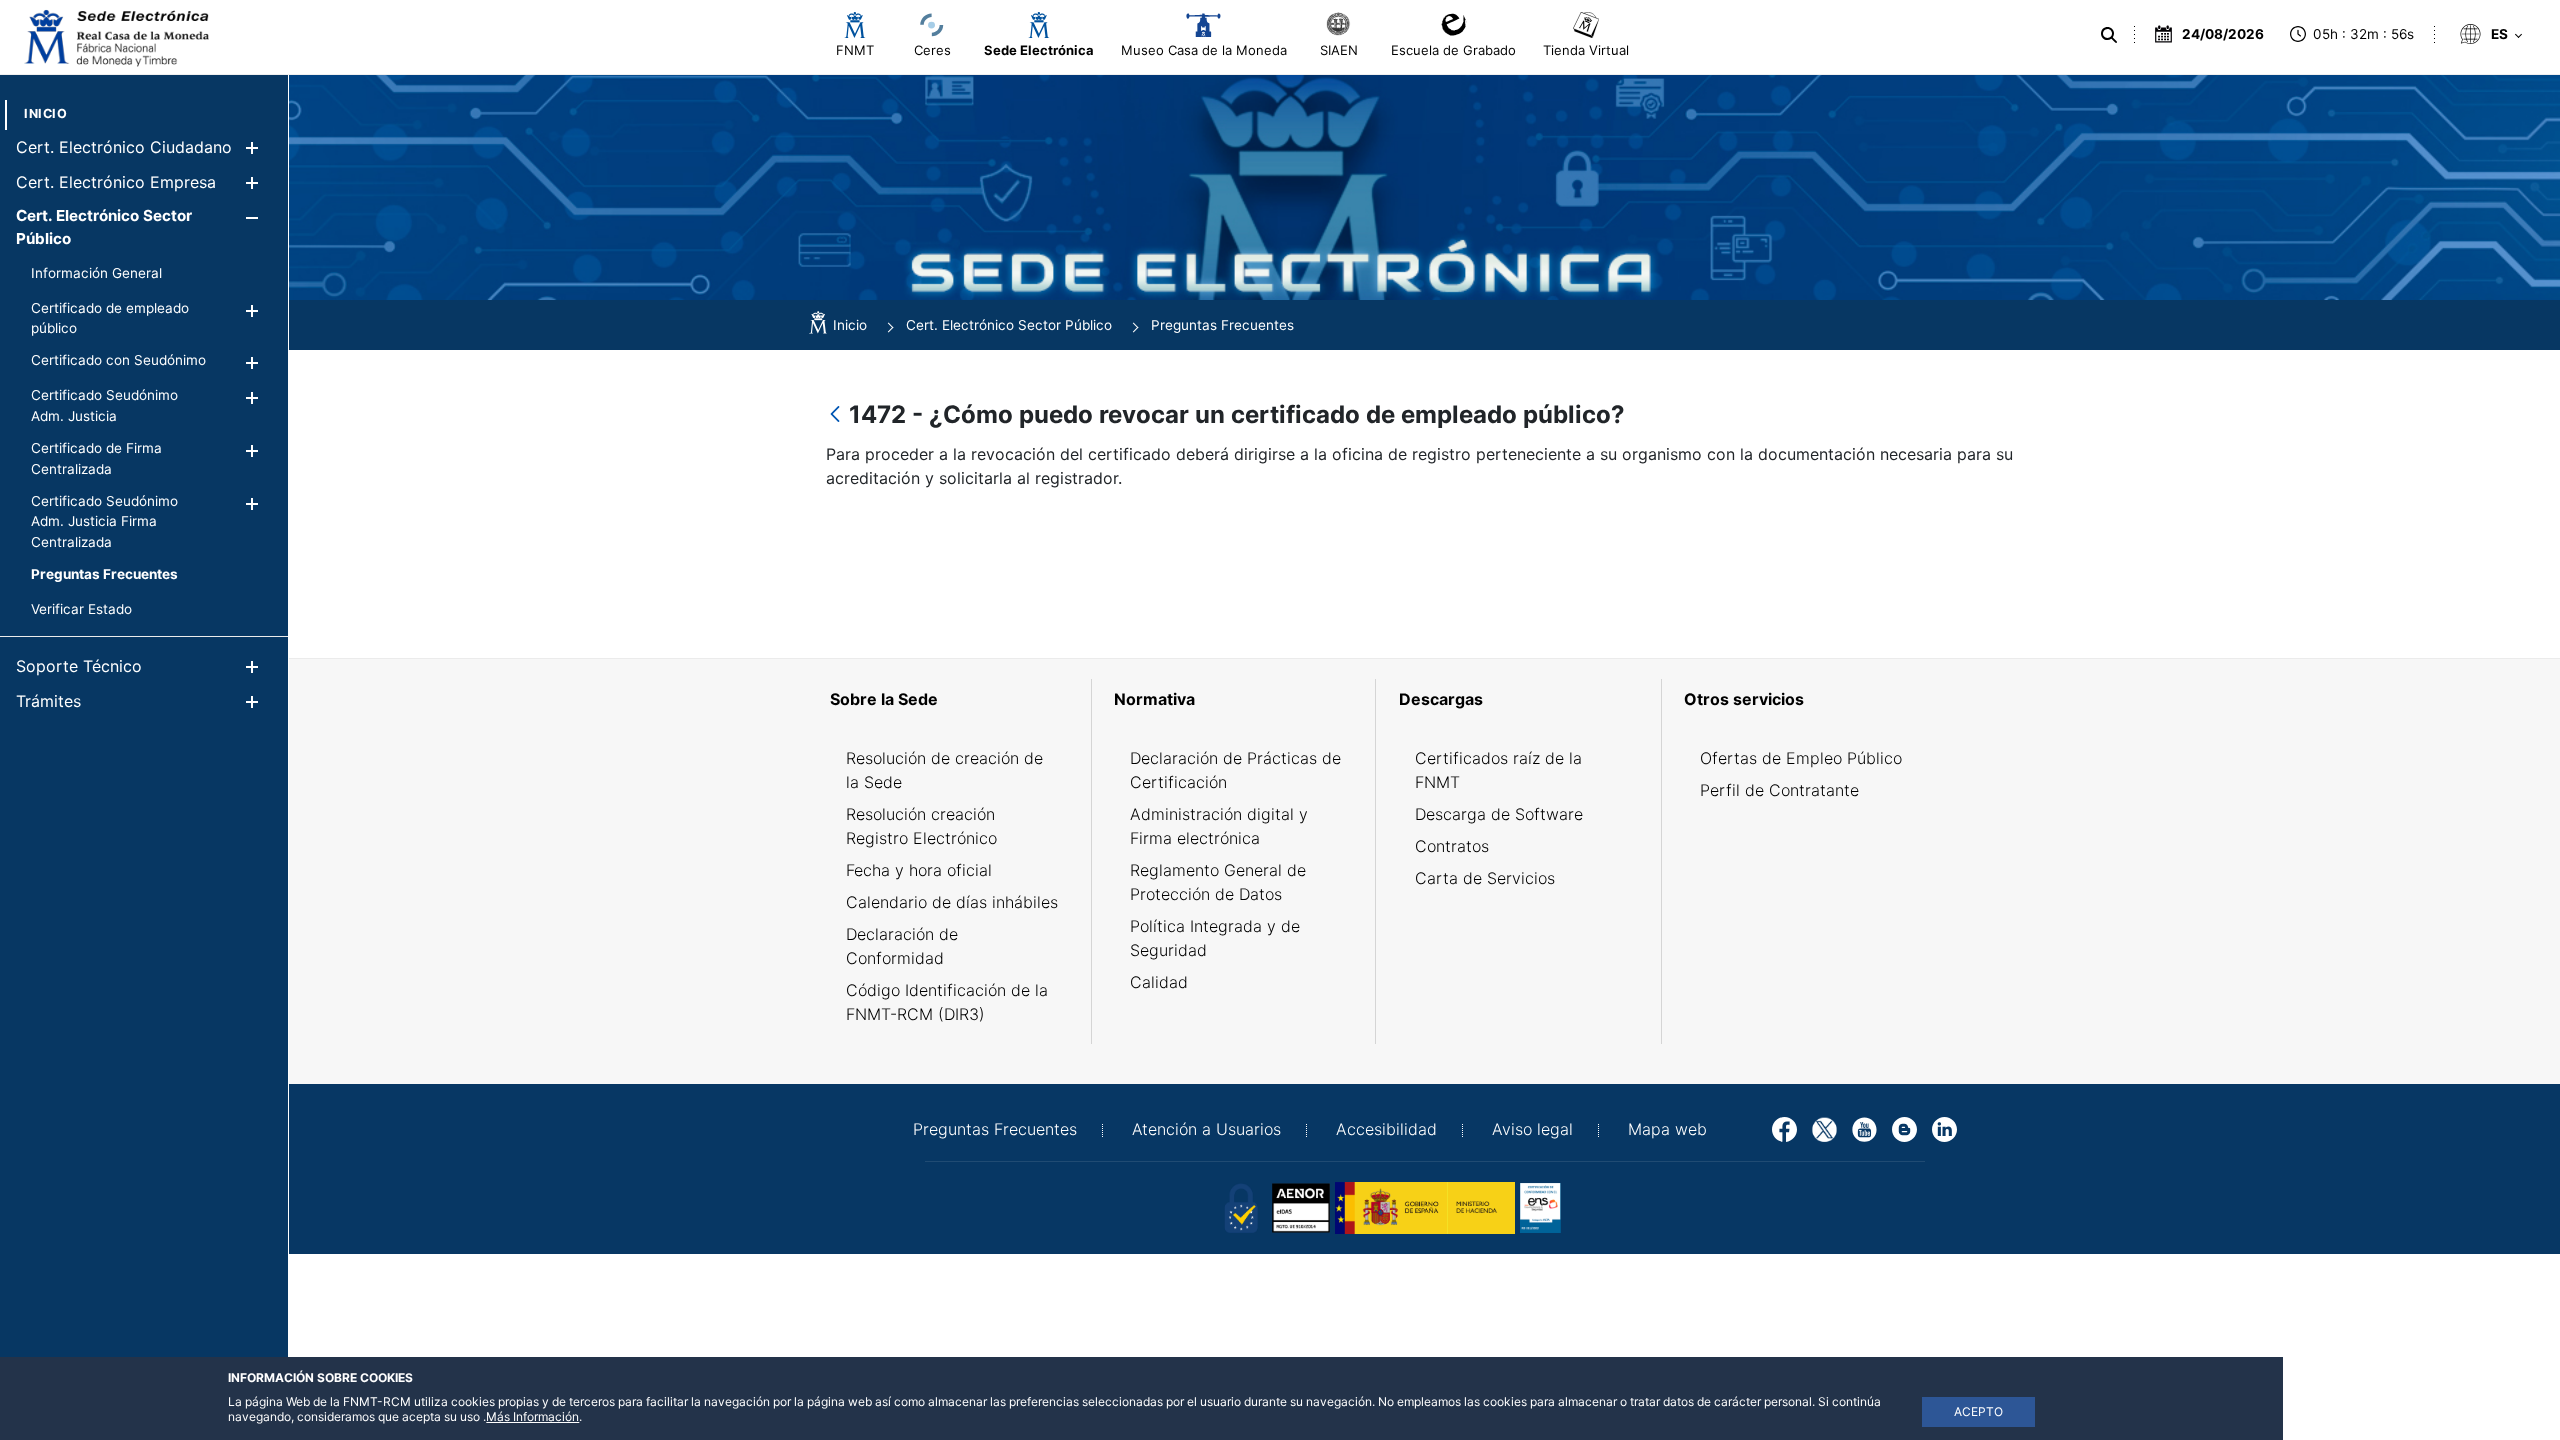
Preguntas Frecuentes (995, 1129)
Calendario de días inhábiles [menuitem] (952, 902)
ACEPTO (1978, 1411)
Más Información (532, 1416)
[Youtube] (1864, 1128)
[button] (251, 147)
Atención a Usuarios (1206, 1129)
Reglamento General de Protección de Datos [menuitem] (1218, 882)
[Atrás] (835, 415)
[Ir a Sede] (115, 38)
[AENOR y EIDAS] (1240, 1207)
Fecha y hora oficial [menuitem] (919, 870)
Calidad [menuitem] (1159, 982)
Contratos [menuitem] (1452, 846)
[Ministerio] (1425, 1207)
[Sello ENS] (1610, 1207)
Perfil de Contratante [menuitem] (1779, 790)
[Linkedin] (1944, 1128)
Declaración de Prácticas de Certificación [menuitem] (1235, 770)
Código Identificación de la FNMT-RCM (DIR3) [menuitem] (947, 1002)
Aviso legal (1532, 1129)
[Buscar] (2109, 35)
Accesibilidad (1386, 1129)
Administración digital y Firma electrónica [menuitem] (1219, 826)
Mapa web (1667, 1129)
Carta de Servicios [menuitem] (1485, 878)
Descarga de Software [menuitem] (1499, 814)
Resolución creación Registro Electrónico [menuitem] (921, 826)
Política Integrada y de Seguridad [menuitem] (1215, 938)
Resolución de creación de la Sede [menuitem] (944, 770)
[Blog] (1904, 1128)
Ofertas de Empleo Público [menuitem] (1801, 758)
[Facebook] (1784, 1128)
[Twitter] (1824, 1128)
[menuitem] (45, 113)
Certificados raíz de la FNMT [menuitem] (1498, 770)
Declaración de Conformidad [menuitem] (902, 946)
